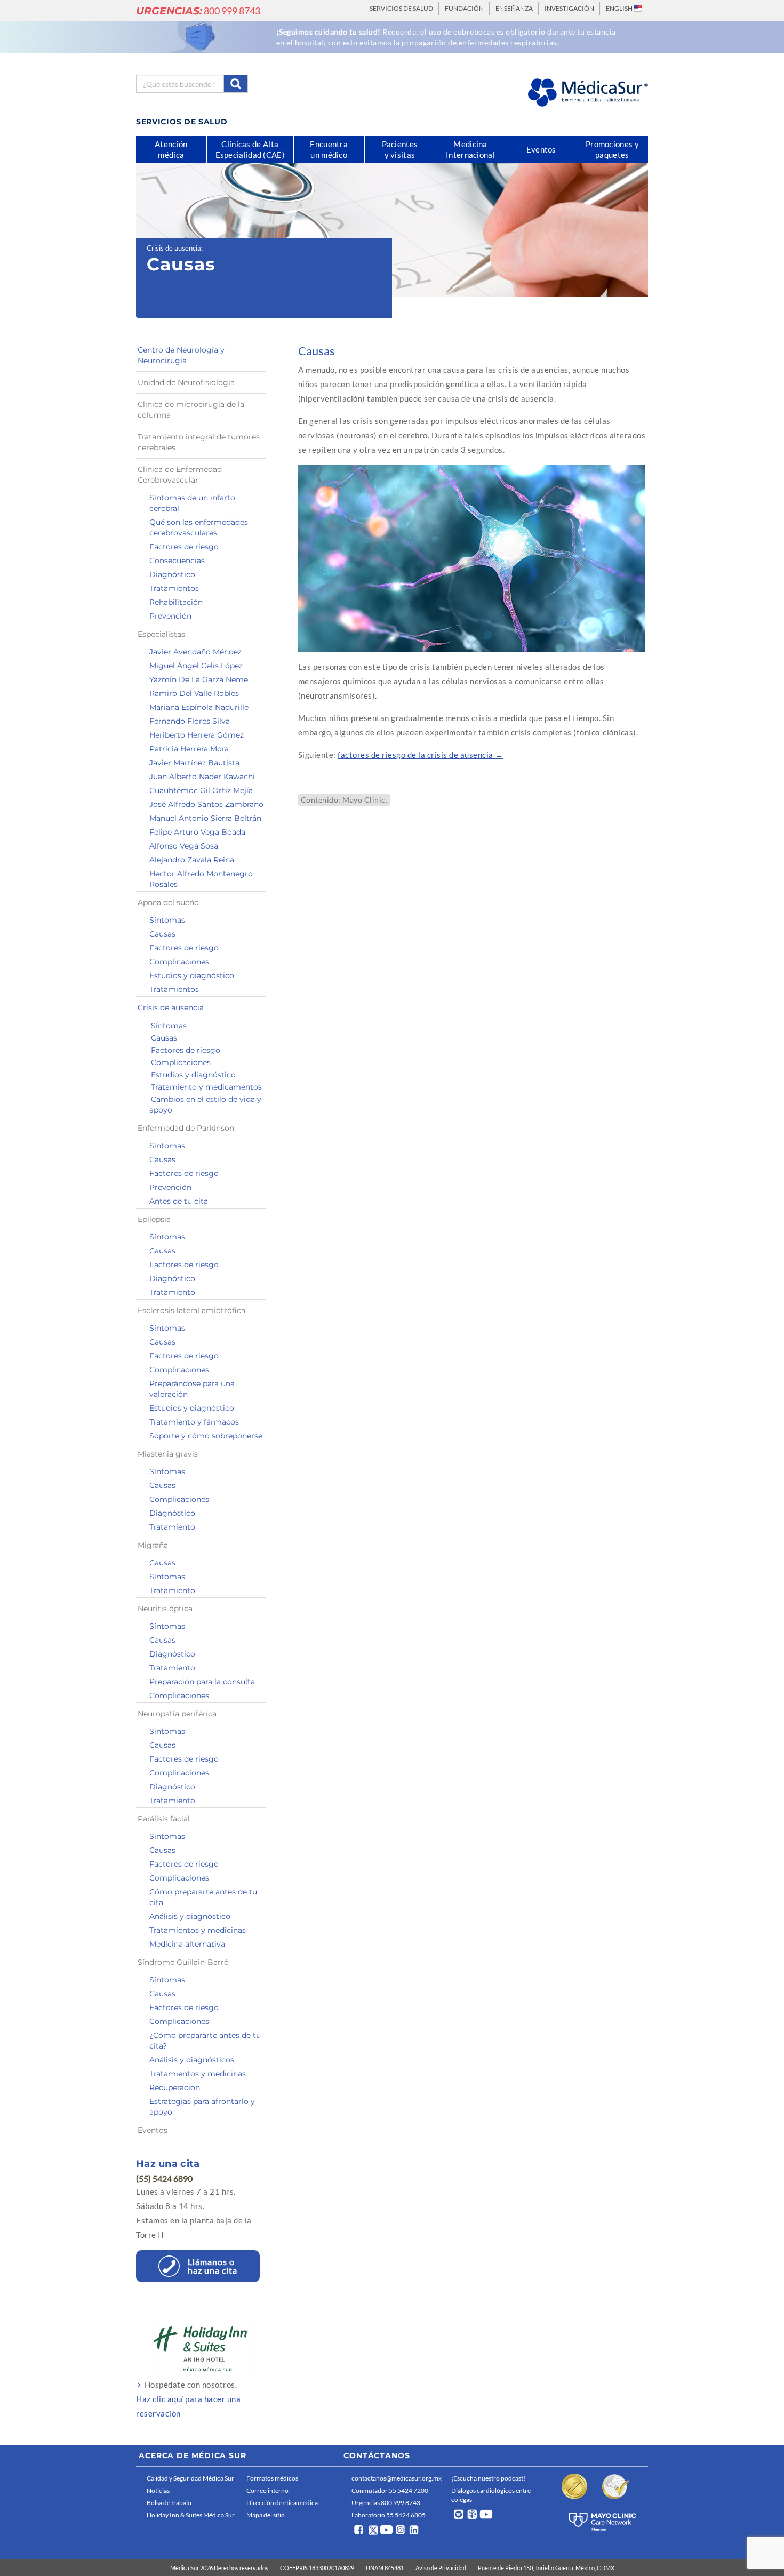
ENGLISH (620, 8)
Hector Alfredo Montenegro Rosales (201, 879)
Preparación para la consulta (202, 1682)
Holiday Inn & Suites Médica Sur (191, 2515)
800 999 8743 (198, 11)
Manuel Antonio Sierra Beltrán (205, 818)
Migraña (153, 1545)
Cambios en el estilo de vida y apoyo (205, 1105)
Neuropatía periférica (177, 1714)
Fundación (464, 8)
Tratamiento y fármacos (194, 1422)
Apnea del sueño (168, 902)
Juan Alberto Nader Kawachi (202, 777)
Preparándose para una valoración (192, 1389)
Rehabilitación (176, 602)
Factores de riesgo (184, 547)
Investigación (569, 8)
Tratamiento (172, 1292)
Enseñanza (514, 8)
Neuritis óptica (165, 1609)
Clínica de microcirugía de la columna (191, 410)
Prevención (170, 616)
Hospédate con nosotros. (188, 2399)
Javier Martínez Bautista (194, 763)
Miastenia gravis (168, 1454)
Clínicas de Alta (250, 149)
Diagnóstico (172, 574)
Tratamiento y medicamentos (206, 1087)
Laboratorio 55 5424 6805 (389, 2515)
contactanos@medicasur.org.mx (397, 2478)
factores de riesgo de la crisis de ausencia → (421, 755)
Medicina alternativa (187, 1944)
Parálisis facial (164, 1819)
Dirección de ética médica (282, 2503)
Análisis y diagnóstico (190, 1916)
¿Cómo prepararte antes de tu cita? (205, 2041)
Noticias (158, 2490)
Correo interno (267, 2490)
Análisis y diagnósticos (192, 2060)
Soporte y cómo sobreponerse (206, 1436)
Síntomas (167, 920)
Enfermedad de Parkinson (186, 1128)
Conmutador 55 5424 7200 (390, 2490)
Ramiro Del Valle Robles (194, 693)
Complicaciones (179, 962)
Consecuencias (177, 561)
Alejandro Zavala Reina (192, 860)
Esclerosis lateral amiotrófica (191, 1310)
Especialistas (161, 634)
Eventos (153, 2130)
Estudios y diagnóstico (192, 975)
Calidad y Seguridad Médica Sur (190, 2478)
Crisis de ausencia (174, 248)
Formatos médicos (272, 2478)
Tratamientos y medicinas (198, 1930)
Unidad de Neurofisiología (186, 382)
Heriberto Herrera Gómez (197, 735)
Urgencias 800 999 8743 (386, 2503)
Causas (162, 934)
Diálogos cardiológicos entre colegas (491, 2495)
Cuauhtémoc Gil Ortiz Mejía (201, 790)
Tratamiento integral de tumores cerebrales (199, 442)
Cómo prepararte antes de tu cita (203, 1897)
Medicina (470, 149)
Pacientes (400, 149)
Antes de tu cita (179, 1201)
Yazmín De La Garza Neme (199, 679)
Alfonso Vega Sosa (184, 846)
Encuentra (329, 149)
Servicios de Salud (401, 8)
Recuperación (175, 2087)
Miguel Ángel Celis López (196, 666)
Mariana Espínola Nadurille (199, 707)
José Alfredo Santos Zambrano (206, 804)
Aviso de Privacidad (441, 2568)
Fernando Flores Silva (190, 721)
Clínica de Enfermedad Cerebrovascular (180, 475)
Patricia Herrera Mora (189, 749)
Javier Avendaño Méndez (195, 652)
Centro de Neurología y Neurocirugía (181, 355)
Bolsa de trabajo (169, 2503)
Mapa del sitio (266, 2515)
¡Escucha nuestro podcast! (488, 2478)
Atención (171, 149)
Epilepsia (154, 1219)
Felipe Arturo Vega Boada (197, 832)
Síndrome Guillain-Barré (183, 1962)
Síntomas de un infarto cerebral (192, 503)
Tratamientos (174, 588)
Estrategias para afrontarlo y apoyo (202, 2107)
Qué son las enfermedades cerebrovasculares (199, 527)
